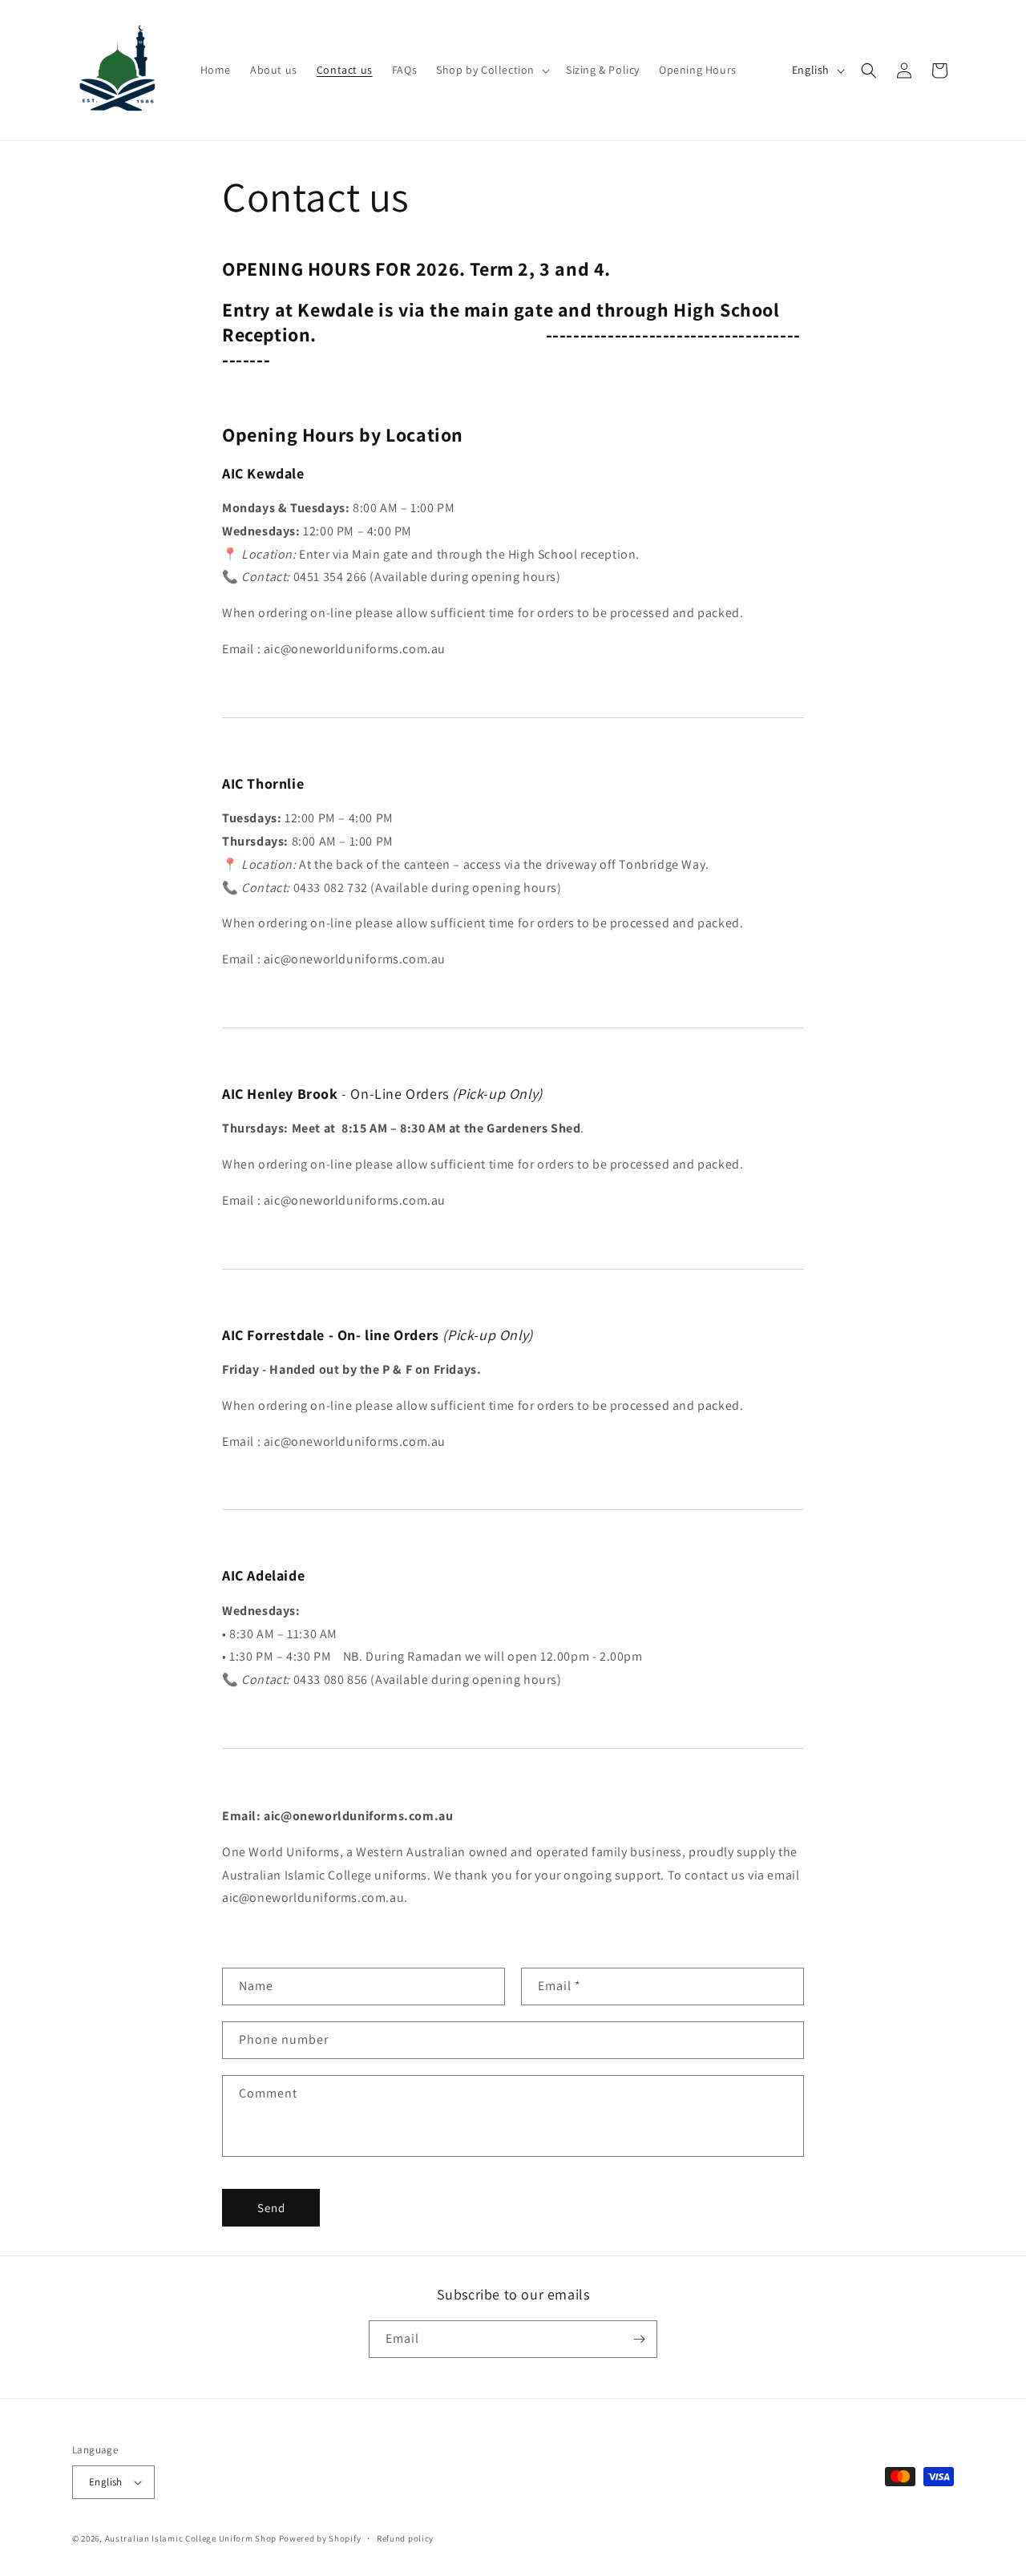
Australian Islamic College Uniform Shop (191, 2538)
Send (271, 2208)
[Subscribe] (639, 2339)
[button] (491, 70)
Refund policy (405, 2538)
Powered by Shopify (320, 2538)
